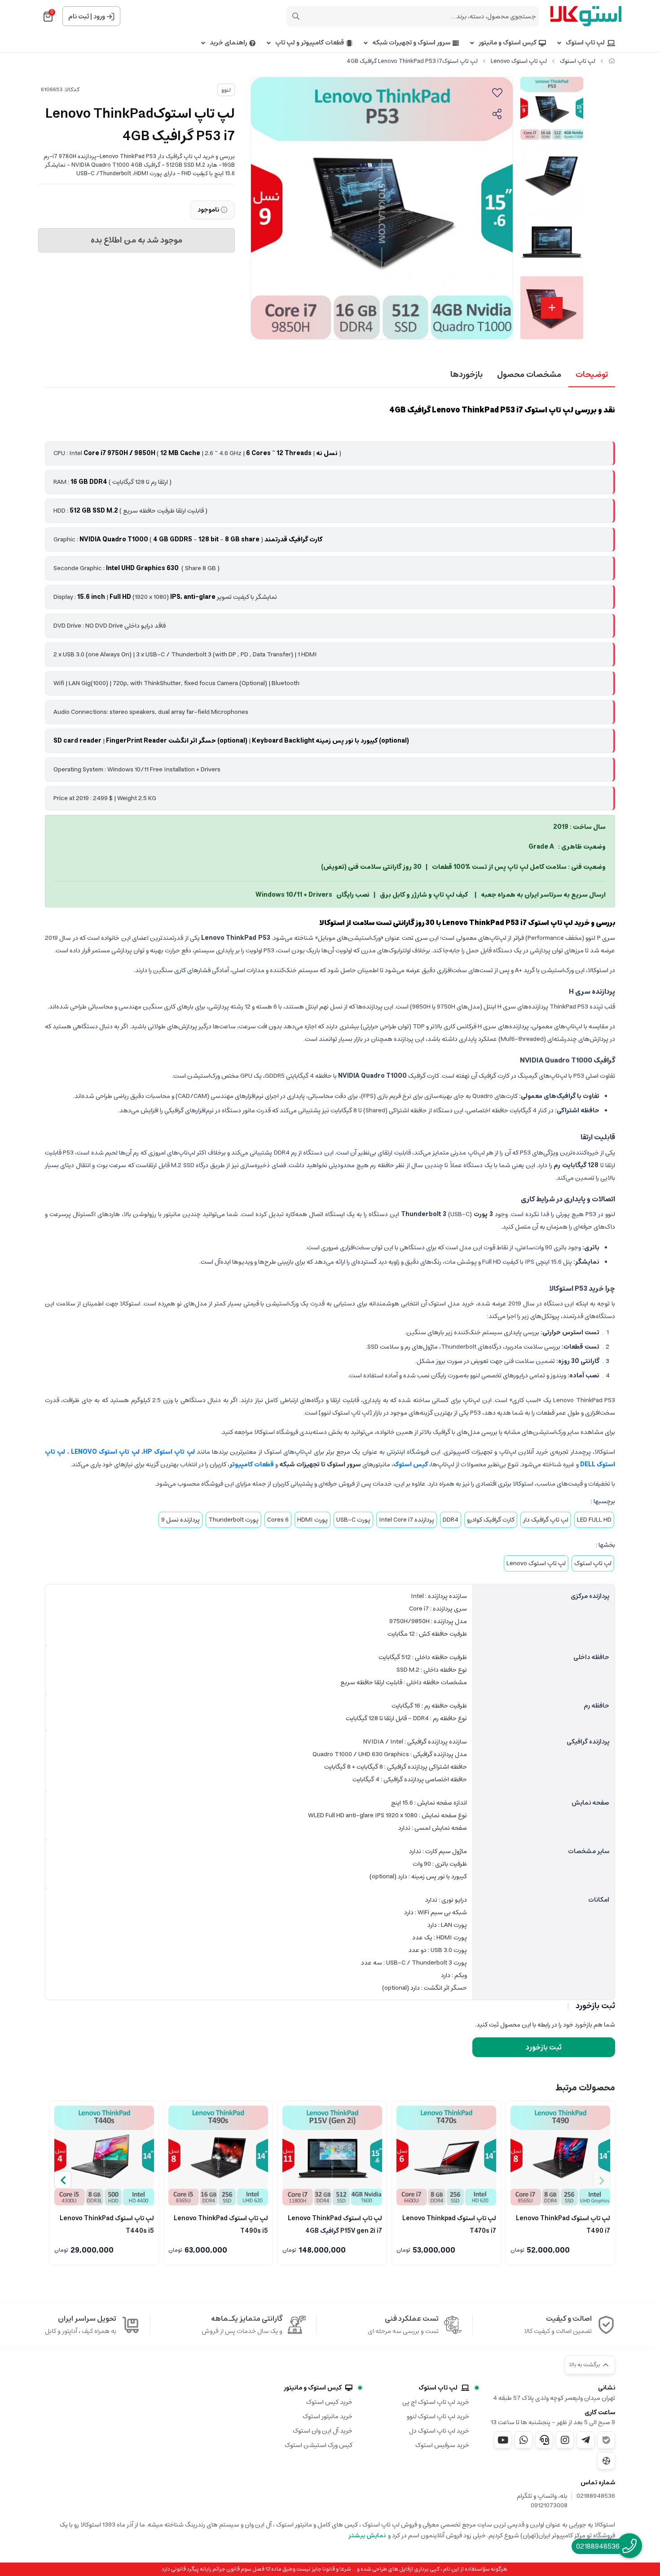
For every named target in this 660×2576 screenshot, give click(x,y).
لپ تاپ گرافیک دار (546, 1520)
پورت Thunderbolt (233, 1520)
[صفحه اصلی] (612, 61)
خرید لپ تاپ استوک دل (439, 2431)
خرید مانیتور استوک (328, 2417)
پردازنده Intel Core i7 (407, 1520)
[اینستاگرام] (565, 2440)
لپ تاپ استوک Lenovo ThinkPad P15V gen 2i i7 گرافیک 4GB (335, 2224)
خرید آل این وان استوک (323, 2431)
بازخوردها (466, 375)
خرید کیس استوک (329, 2402)
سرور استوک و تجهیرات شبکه (411, 43)
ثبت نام (79, 17)
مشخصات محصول (529, 375)
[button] (63, 2180)
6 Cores (278, 1520)
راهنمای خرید (228, 43)
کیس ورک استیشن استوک (319, 2445)
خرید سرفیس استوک (442, 2445)
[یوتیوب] (503, 2440)
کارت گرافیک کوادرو (491, 1520)
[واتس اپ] (524, 2440)
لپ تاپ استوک (585, 43)
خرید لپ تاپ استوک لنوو (438, 2417)
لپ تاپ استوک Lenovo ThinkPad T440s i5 (107, 2224)
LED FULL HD (594, 1520)
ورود (99, 17)
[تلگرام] (585, 2440)
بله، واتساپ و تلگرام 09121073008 (542, 2501)
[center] (296, 16)
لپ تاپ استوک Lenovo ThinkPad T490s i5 (221, 2224)
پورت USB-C (353, 1520)
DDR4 (451, 1520)
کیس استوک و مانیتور (508, 43)
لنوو (226, 90)
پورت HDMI (312, 1520)
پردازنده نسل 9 (180, 1520)
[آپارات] (606, 2461)
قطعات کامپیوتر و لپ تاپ (310, 43)
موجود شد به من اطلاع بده (136, 240)
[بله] (606, 2440)
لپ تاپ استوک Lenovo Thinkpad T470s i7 (449, 2224)
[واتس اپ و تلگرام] (544, 2440)
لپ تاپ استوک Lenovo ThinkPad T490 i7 (563, 2224)
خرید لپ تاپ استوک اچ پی (436, 2402)
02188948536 (596, 2496)
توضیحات (592, 375)
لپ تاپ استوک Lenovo (519, 61)
